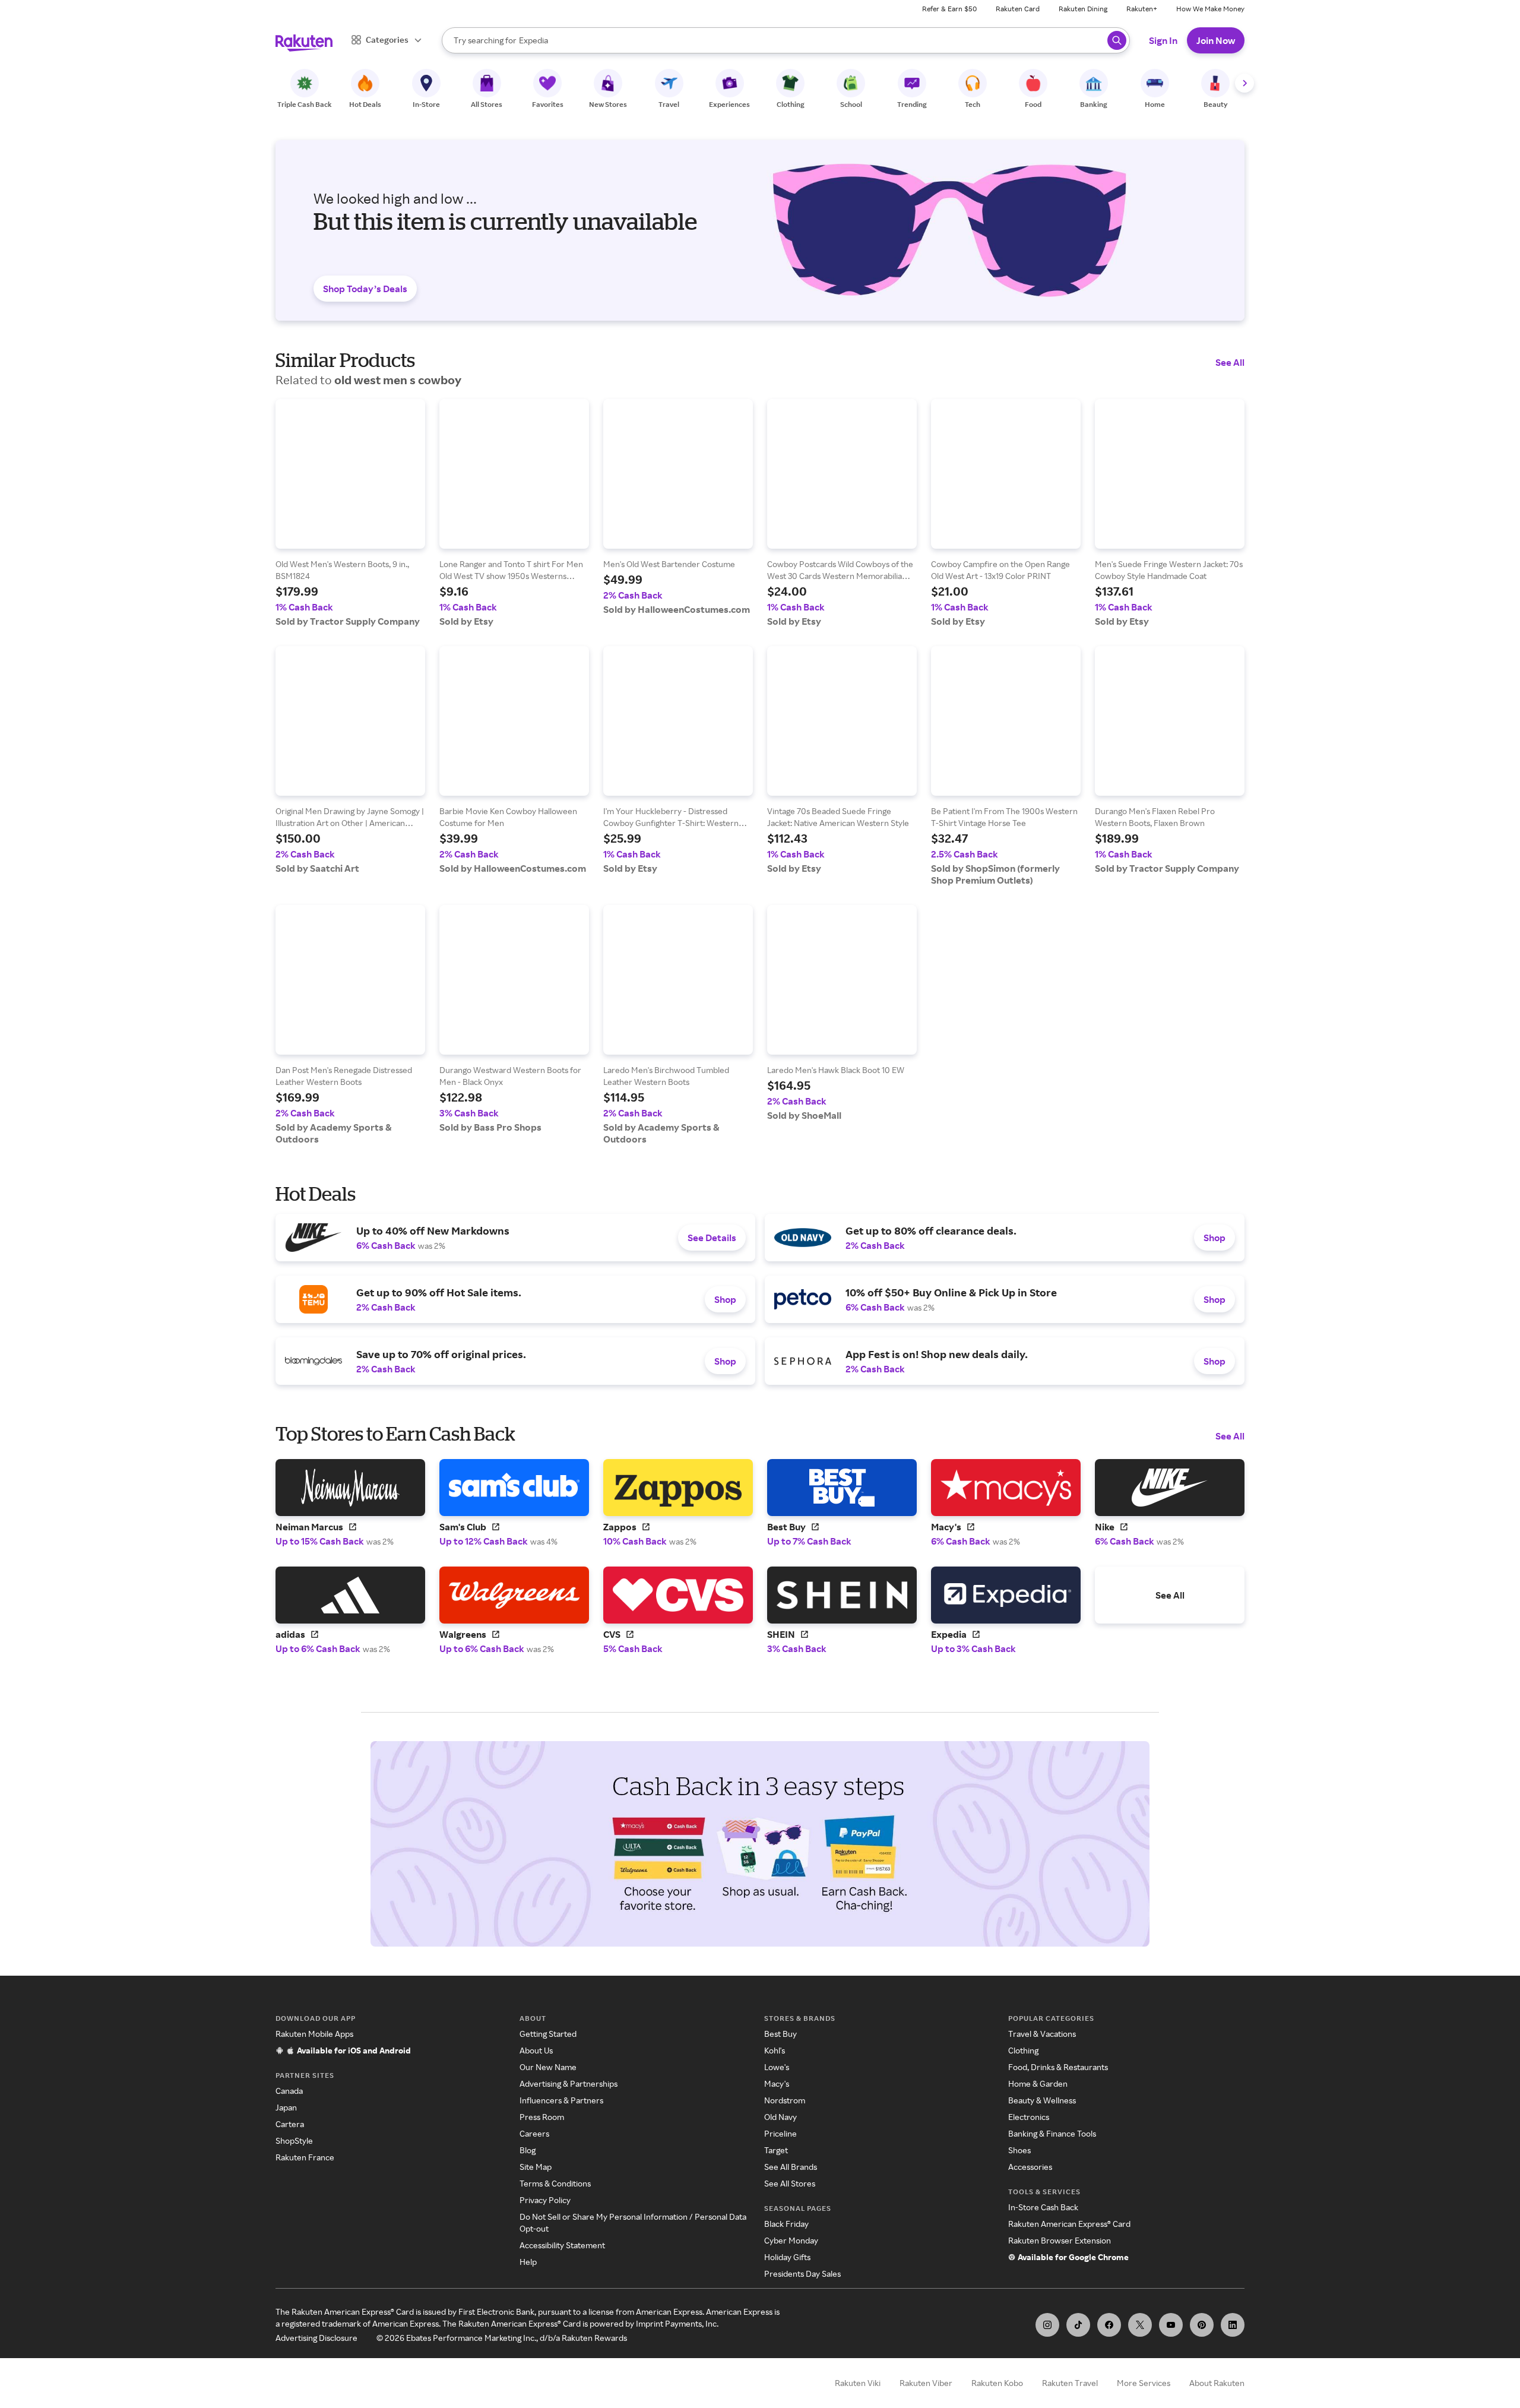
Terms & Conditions (555, 2183)
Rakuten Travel (1070, 2383)
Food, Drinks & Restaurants (1058, 2067)
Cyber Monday (791, 2240)
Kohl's (775, 2050)
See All (1230, 362)
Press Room (542, 2117)
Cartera (290, 2124)
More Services (1144, 2383)
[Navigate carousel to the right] (1244, 83)
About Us (536, 2050)
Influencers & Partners (561, 2100)
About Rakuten (1217, 2383)
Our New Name (548, 2067)
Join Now (1216, 40)
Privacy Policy (545, 2200)
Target (776, 2150)
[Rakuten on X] (1140, 2325)
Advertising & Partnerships (569, 2083)
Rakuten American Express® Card (1069, 2224)
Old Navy (780, 2117)
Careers (534, 2133)
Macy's (777, 2083)
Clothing (1023, 2050)
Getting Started (548, 2034)
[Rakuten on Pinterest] (1202, 2325)
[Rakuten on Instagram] (1047, 2325)
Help (528, 2262)
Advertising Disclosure (316, 2338)
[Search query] (1117, 40)
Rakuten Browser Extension (1060, 2240)
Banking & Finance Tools (1052, 2133)
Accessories (1030, 2167)
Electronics (1029, 2117)
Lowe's (777, 2067)
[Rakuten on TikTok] (1078, 2325)
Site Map (536, 2167)
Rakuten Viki (858, 2383)
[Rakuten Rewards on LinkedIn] (1233, 2325)
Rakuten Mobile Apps (314, 2034)
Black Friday (786, 2224)
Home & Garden (1038, 2083)
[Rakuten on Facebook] (1109, 2325)
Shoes (1019, 2150)
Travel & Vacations (1042, 2034)
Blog (528, 2150)
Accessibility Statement (562, 2245)
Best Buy (780, 2034)
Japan (286, 2107)
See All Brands (791, 2167)
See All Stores (790, 2183)
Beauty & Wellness (1042, 2100)
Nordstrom (785, 2100)
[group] (350, 513)
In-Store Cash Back (1043, 2207)
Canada (289, 2091)
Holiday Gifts (787, 2257)
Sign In (1163, 40)
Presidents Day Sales (802, 2273)
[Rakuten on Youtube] (1171, 2325)
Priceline (780, 2133)
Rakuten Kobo (997, 2383)
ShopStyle (294, 2140)
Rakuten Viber (926, 2383)
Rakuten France (305, 2157)
